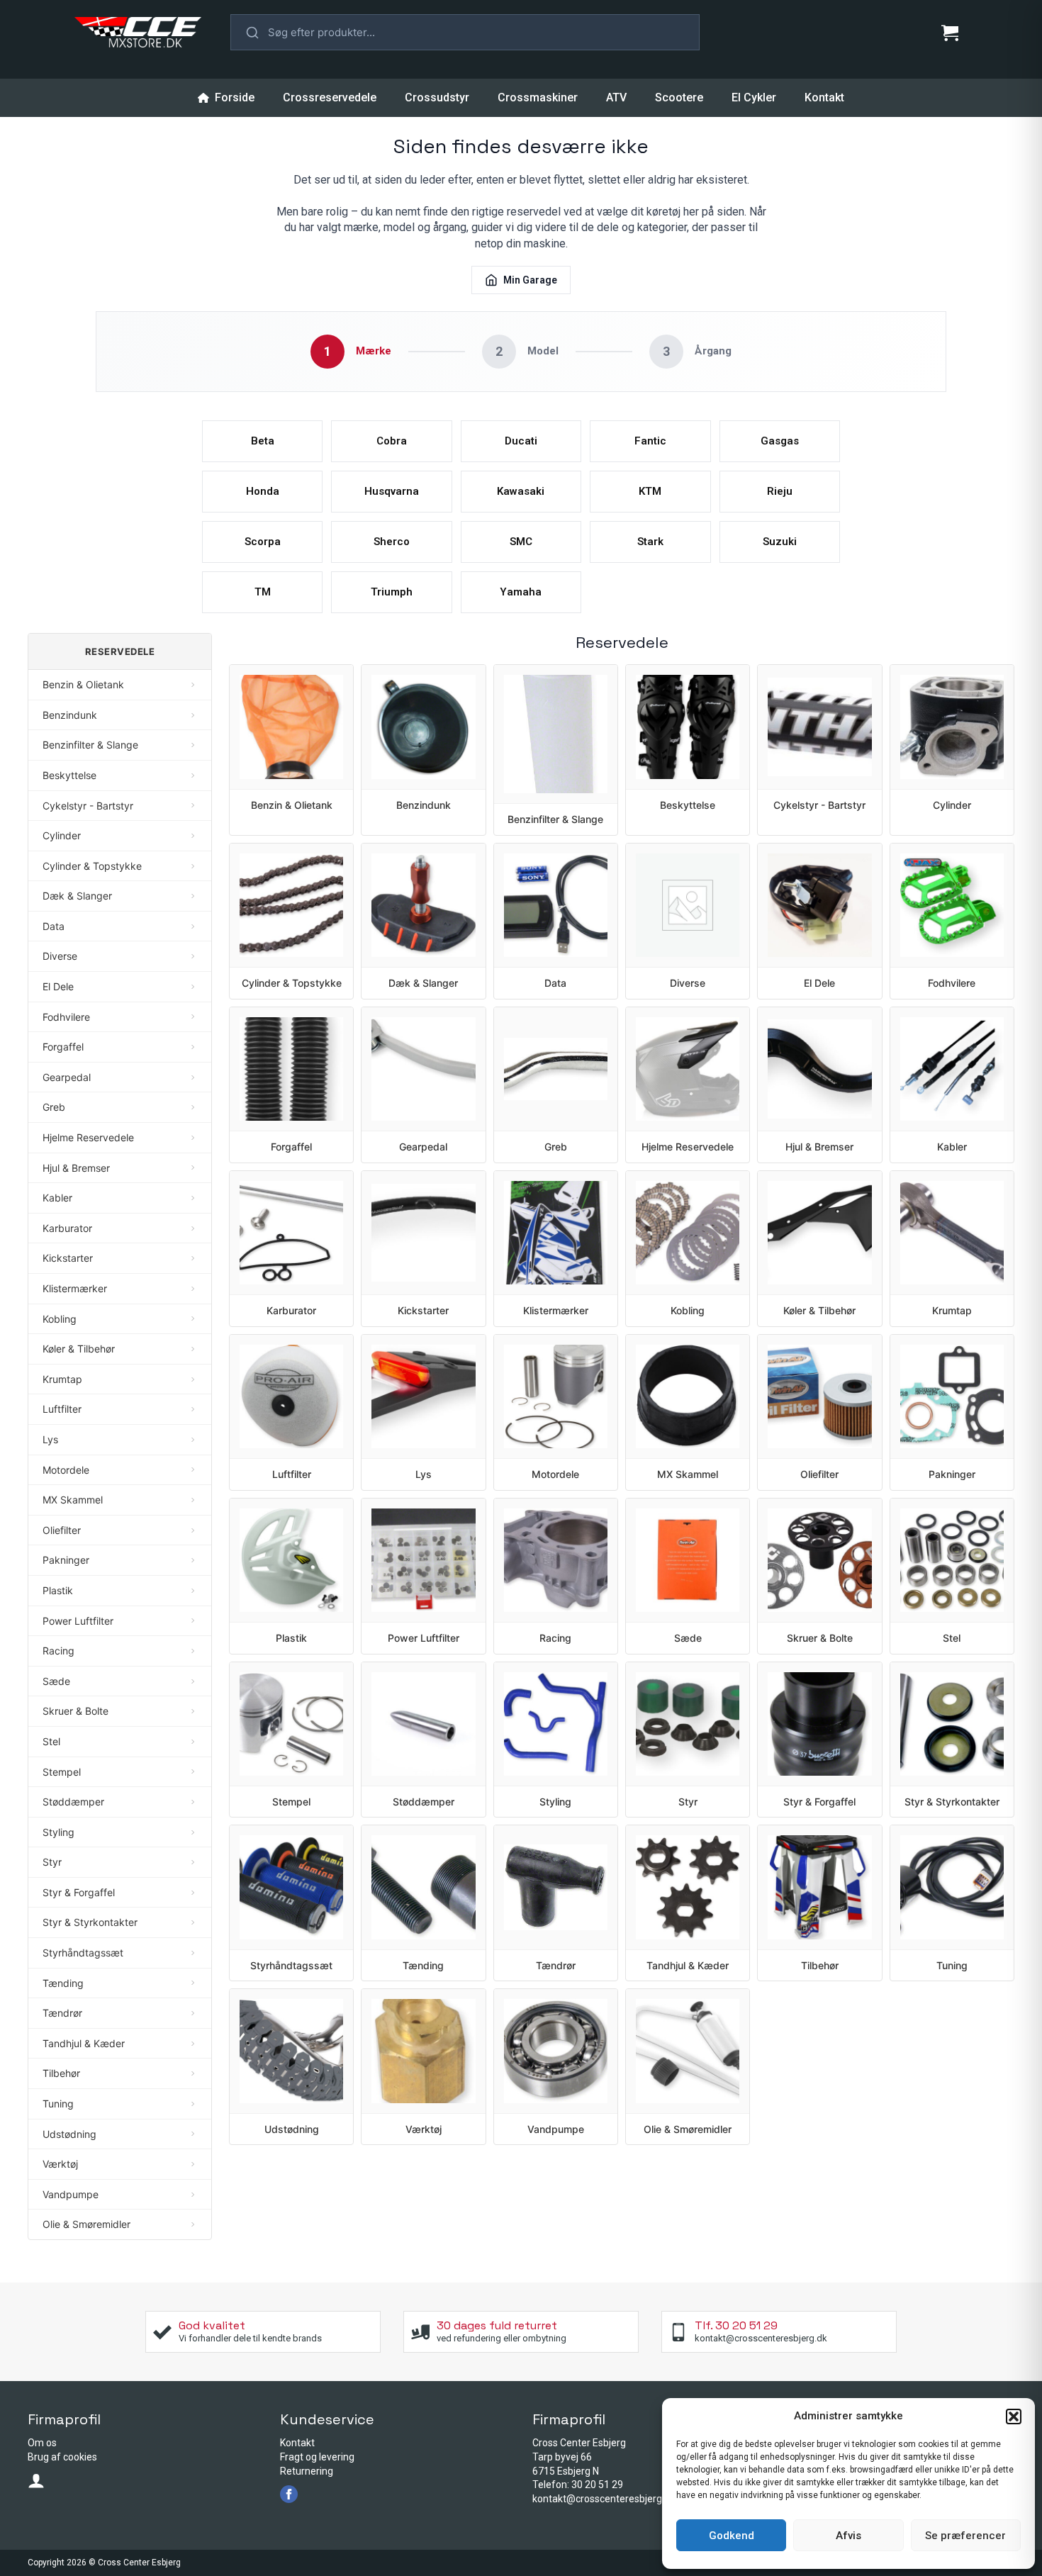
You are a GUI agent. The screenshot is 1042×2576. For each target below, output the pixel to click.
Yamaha (521, 592)
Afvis (848, 2536)
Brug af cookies (62, 2457)
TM (263, 592)
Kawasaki (521, 491)
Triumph (392, 592)
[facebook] (289, 2494)
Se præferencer (965, 2536)
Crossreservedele (330, 97)
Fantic (650, 441)
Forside (234, 97)
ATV (616, 97)
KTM (650, 491)
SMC (521, 542)
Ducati (521, 441)
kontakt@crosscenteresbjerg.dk (604, 2499)
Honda (263, 491)
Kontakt (824, 97)
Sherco (392, 542)
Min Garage (530, 280)
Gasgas (780, 441)
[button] (1014, 2417)
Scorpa (263, 542)
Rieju (780, 491)
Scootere (679, 97)
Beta (263, 441)
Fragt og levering (317, 2457)
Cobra (392, 441)
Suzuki (780, 542)
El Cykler (754, 97)
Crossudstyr (437, 97)
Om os (42, 2443)
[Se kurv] (950, 33)
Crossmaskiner (538, 97)
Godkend (732, 2536)
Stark (650, 542)
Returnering (307, 2471)
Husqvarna (392, 491)
